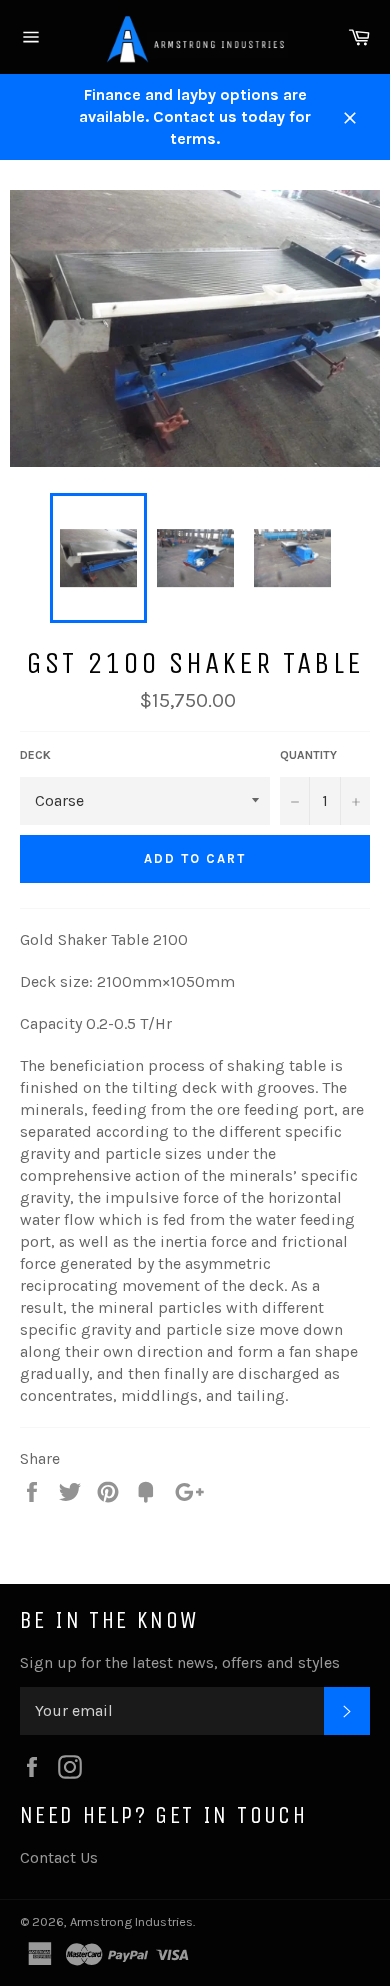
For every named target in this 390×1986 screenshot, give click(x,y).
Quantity (308, 755)
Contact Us (59, 1857)
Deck (35, 755)
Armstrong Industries (131, 1921)
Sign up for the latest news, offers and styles (180, 1662)
